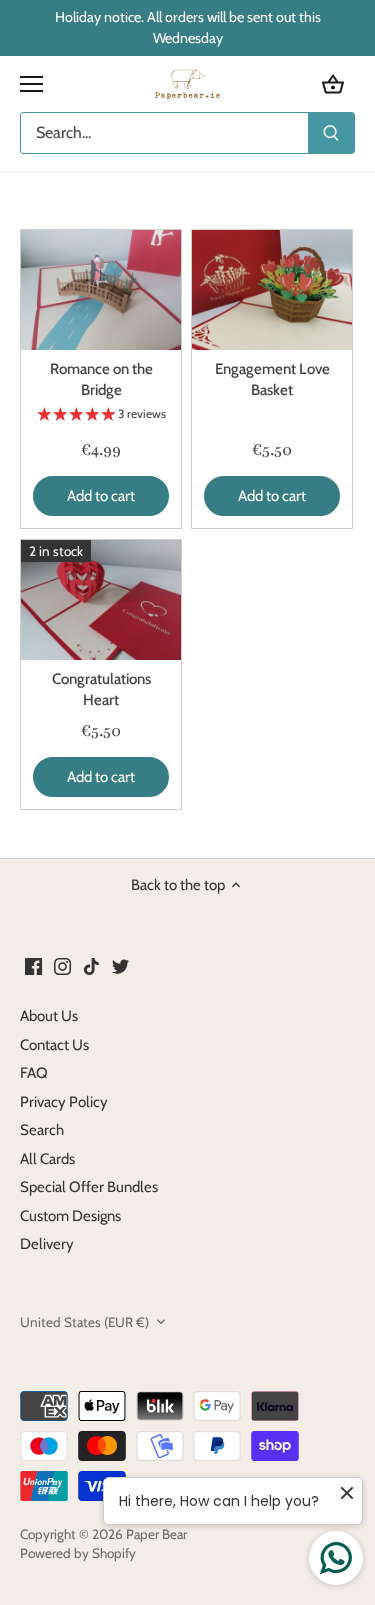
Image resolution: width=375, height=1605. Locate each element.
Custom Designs (70, 1216)
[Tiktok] (91, 966)
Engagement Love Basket (272, 379)
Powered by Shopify (78, 1553)
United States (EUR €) (84, 1322)
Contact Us (54, 1045)
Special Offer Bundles (89, 1187)
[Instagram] (62, 966)
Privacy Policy (64, 1102)
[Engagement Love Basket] (272, 290)
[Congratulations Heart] (101, 600)
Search (42, 1130)
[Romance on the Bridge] (101, 290)
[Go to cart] (333, 84)
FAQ (34, 1073)
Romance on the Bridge (101, 379)
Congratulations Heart (101, 689)
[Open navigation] (31, 84)
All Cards (47, 1159)
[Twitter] (120, 966)
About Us (49, 1016)
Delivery (47, 1244)
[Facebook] (33, 966)
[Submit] (331, 133)
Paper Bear (156, 1534)
